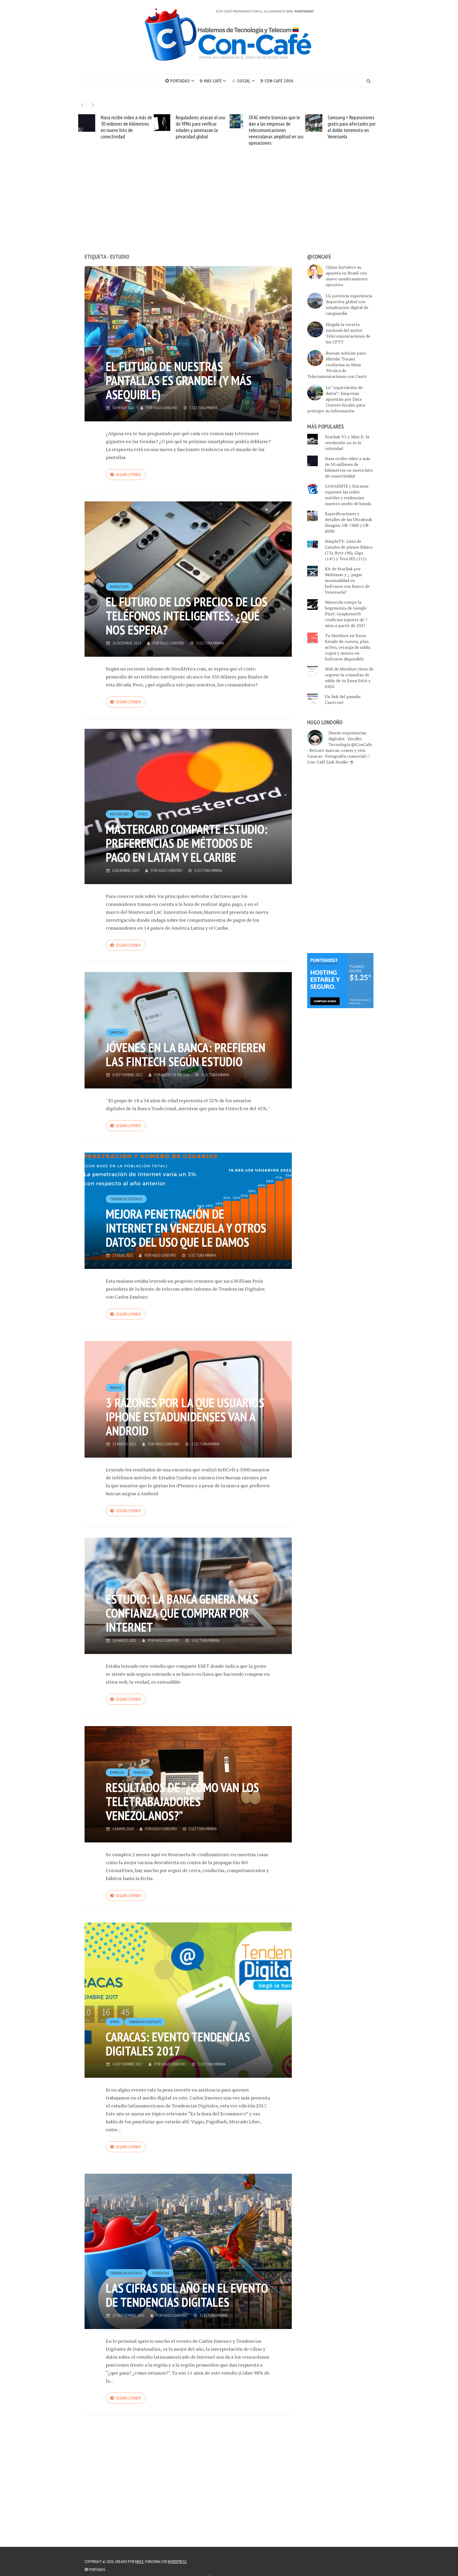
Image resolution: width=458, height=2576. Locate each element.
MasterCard (119, 814)
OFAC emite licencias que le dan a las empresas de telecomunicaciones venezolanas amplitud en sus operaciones (179, 130)
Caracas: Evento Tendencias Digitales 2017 (178, 2044)
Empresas (117, 1033)
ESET (113, 1584)
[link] (340, 980)
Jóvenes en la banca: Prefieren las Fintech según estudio (186, 1054)
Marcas (116, 1388)
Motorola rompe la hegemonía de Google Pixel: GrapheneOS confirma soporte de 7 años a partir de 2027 (346, 614)
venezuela (141, 1772)
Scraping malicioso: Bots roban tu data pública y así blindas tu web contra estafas (332, 127)
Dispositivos (119, 587)
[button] (93, 105)
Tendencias (160, 2273)
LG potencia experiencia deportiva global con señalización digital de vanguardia (349, 305)
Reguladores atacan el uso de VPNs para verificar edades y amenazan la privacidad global (104, 127)
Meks (139, 2561)
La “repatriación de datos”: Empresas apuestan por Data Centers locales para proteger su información (336, 399)
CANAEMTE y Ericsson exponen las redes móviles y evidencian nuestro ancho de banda (348, 495)
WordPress (177, 2561)
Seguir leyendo (128, 474)
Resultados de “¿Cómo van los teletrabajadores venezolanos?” (182, 1801)
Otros (115, 351)
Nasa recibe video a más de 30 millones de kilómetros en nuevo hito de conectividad (349, 467)
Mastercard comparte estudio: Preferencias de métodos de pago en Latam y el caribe (187, 843)
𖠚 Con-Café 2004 (277, 81)
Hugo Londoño (165, 408)
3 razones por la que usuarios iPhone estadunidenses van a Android (185, 1417)
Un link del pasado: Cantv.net (343, 699)
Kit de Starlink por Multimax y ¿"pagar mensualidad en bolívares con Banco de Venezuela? (347, 580)
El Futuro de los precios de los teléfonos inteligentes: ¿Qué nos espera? (187, 616)
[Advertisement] (229, 209)
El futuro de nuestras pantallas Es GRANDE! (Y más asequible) (179, 380)
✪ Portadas (177, 81)
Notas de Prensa (175, 1075)
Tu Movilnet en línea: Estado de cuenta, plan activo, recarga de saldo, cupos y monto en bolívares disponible (348, 647)
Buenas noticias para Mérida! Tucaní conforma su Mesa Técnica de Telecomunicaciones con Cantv (337, 365)
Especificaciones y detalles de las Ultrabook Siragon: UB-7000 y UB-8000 (349, 522)
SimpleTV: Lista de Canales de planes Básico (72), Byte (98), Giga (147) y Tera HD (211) (349, 550)
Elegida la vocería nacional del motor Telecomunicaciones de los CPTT (348, 333)
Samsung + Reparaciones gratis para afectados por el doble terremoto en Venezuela (255, 127)
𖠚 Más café (211, 81)
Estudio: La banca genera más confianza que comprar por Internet (182, 1613)
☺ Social (241, 81)
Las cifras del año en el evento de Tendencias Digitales (187, 2295)
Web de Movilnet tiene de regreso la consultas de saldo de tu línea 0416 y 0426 (349, 678)
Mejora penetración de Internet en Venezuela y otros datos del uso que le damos (186, 1228)
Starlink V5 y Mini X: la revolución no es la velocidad (347, 443)
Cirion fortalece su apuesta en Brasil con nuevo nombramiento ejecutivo (347, 276)
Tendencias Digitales (126, 1199)
